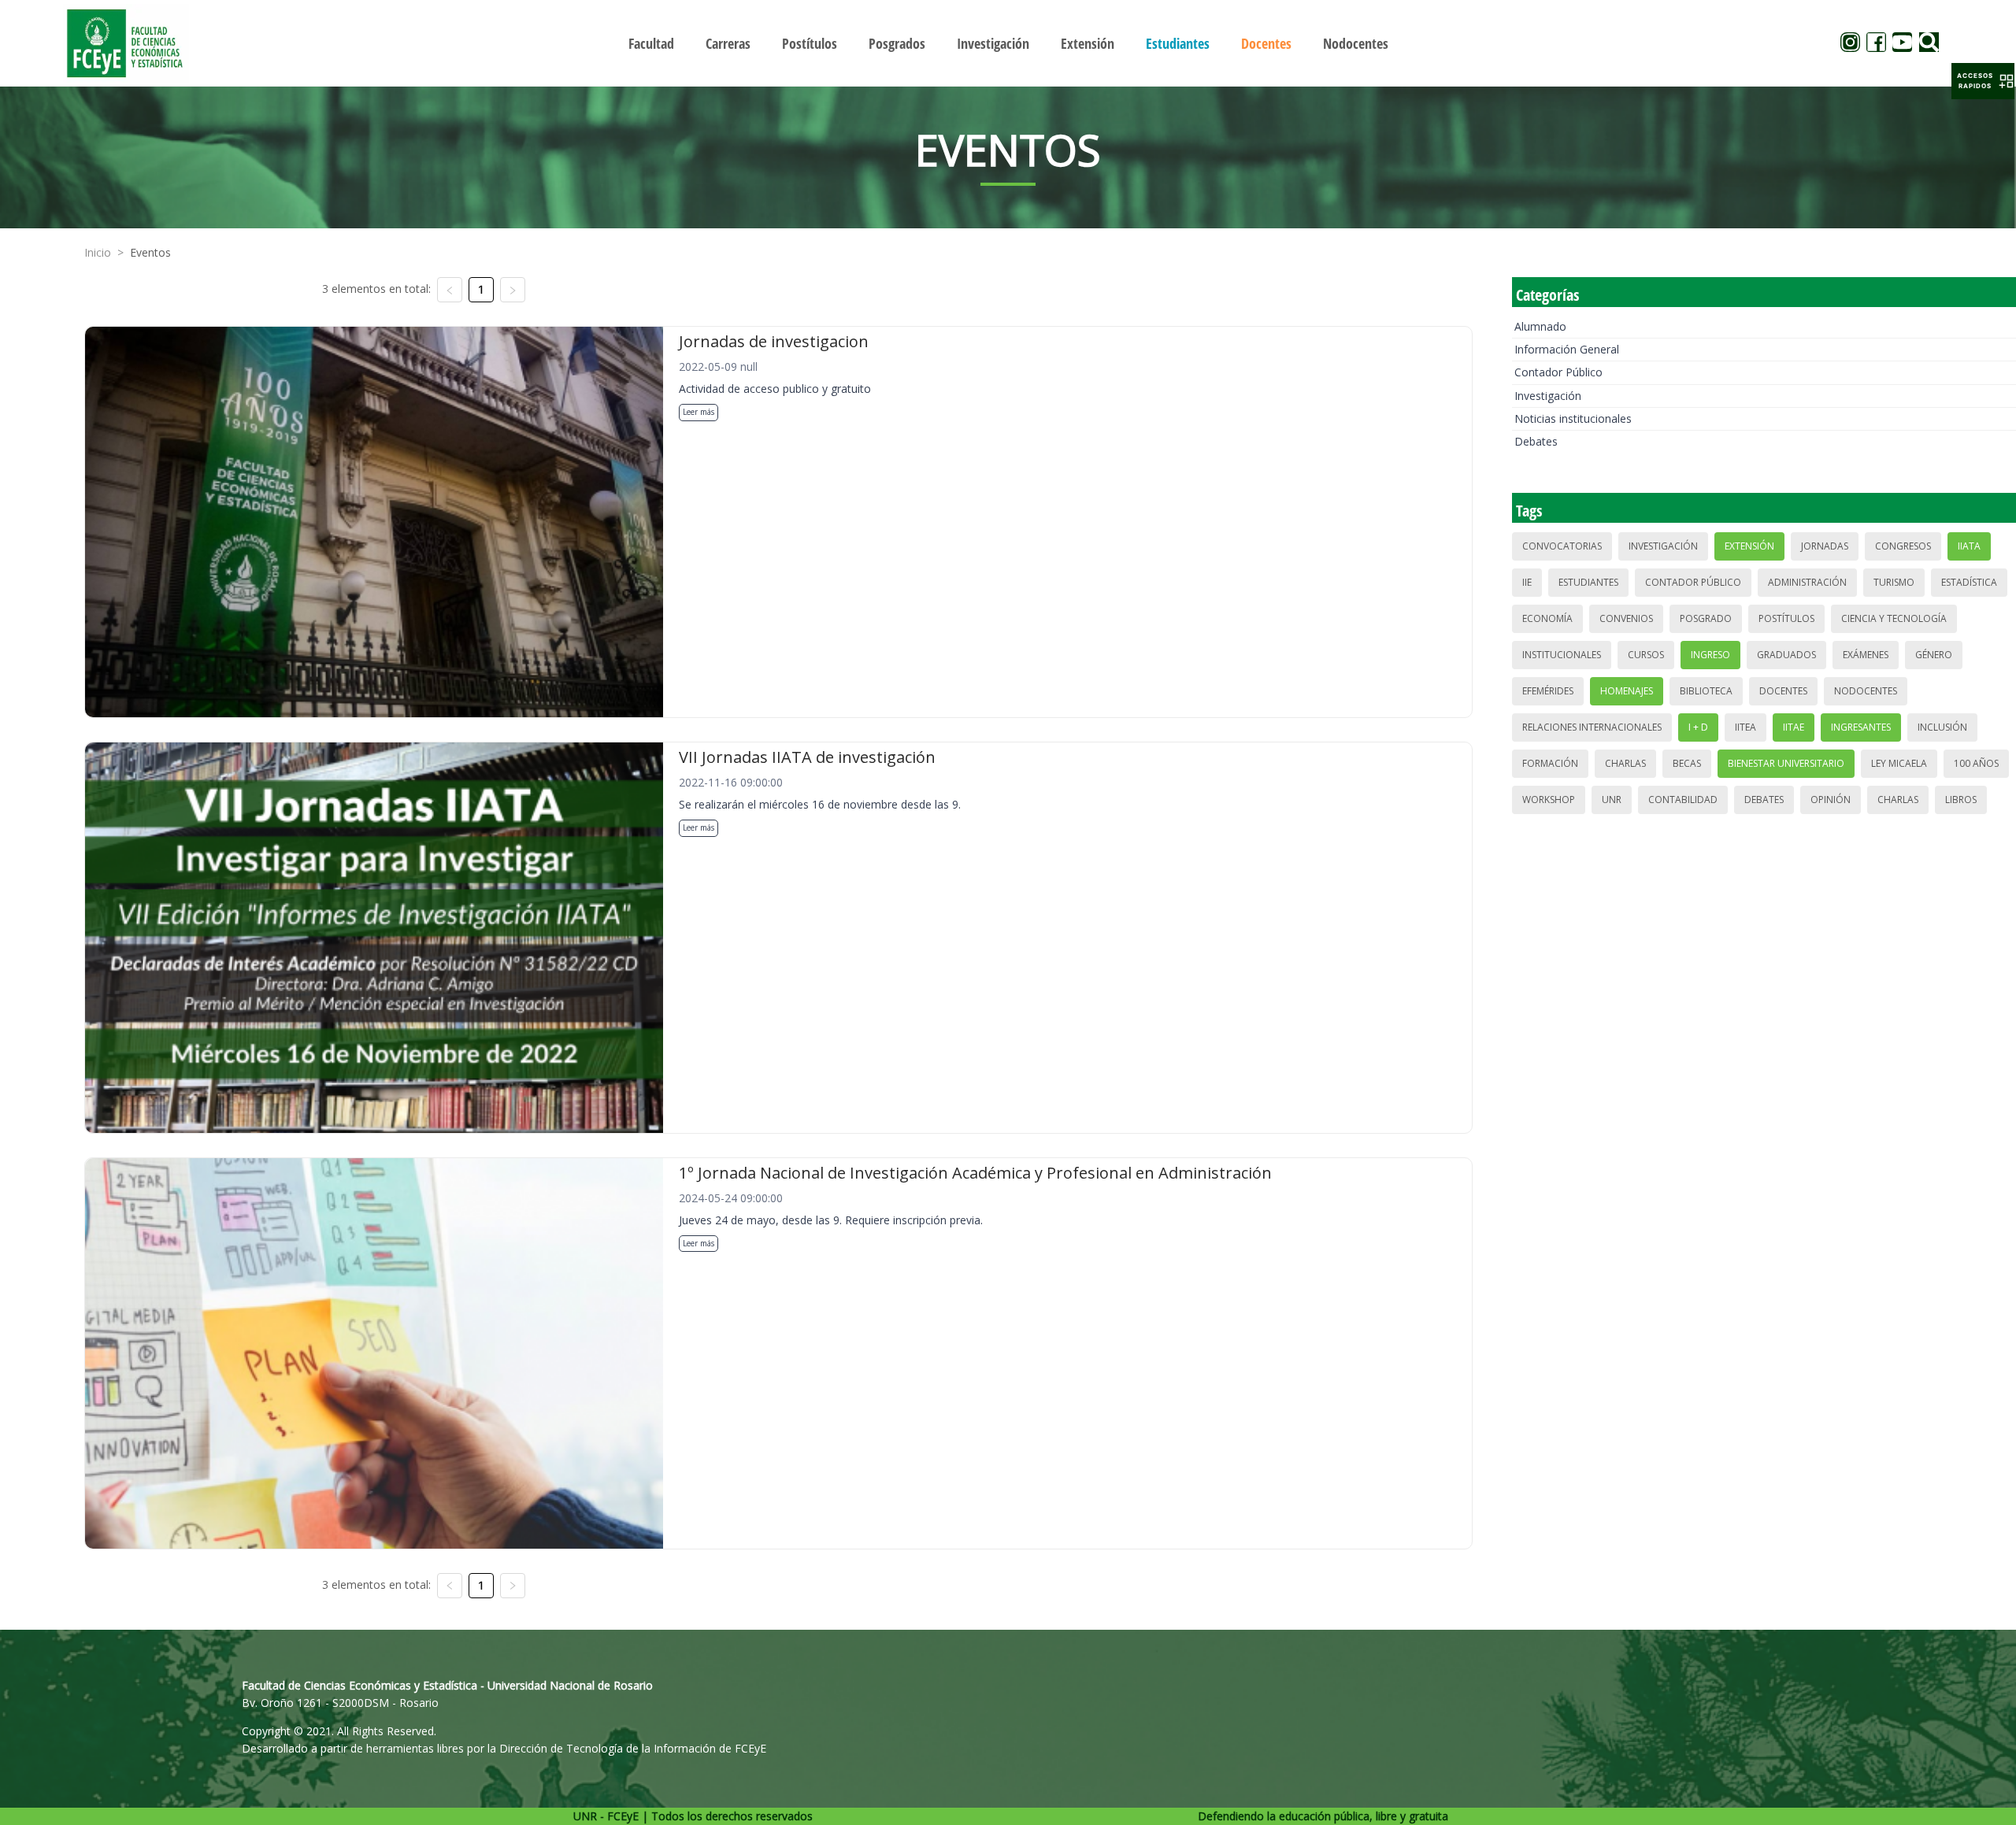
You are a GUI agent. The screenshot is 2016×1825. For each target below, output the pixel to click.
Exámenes (1866, 655)
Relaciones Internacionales (1592, 727)
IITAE (1794, 727)
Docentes (1783, 691)
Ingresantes (1861, 727)
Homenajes (1627, 691)
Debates (1536, 441)
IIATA (1969, 546)
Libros (1961, 800)
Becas (1687, 763)
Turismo (1894, 582)
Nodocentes (1866, 691)
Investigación (1548, 396)
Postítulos (1786, 618)
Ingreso (1710, 655)
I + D (1698, 727)
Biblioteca (1706, 691)
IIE (1527, 582)
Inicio (98, 252)
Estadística (1969, 582)
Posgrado (1706, 618)
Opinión (1831, 800)
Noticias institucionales (1573, 418)
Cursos (1646, 655)
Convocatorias (1562, 546)
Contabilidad (1683, 800)
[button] (1983, 81)
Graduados (1786, 655)
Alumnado (1540, 326)
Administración (1807, 582)
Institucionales (1562, 655)
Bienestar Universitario (1786, 763)
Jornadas (1825, 546)
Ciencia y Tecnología (1894, 618)
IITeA (1745, 727)
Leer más (699, 412)
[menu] (1008, 43)
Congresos (1903, 546)
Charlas (1625, 763)
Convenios (1626, 618)
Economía (1547, 618)
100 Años (1976, 763)
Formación (1550, 763)
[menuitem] (651, 43)
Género (1934, 655)
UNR (1612, 800)
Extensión (1749, 546)
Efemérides (1548, 691)
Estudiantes (1588, 582)
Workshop (1549, 800)
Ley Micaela (1899, 763)
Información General (1567, 349)
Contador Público (1558, 372)
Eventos (150, 252)
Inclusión (1942, 727)
